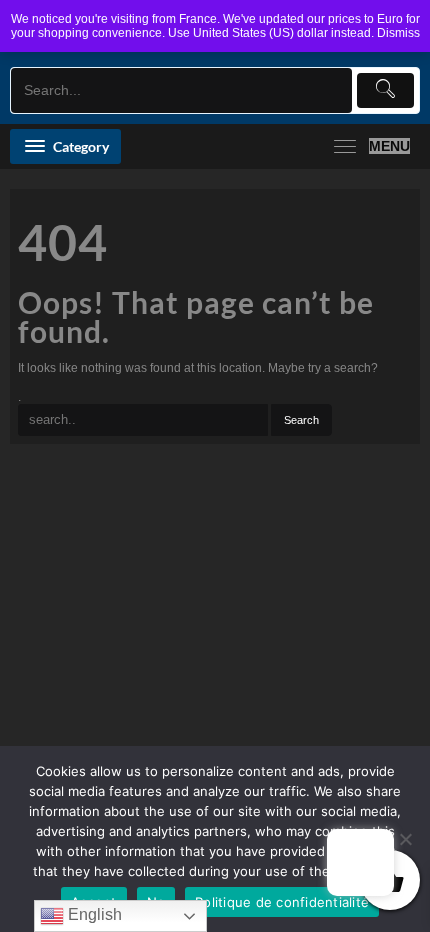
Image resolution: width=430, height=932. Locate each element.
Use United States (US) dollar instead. (271, 33)
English (93, 914)
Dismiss (398, 33)
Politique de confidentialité (282, 902)
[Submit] (386, 90)
